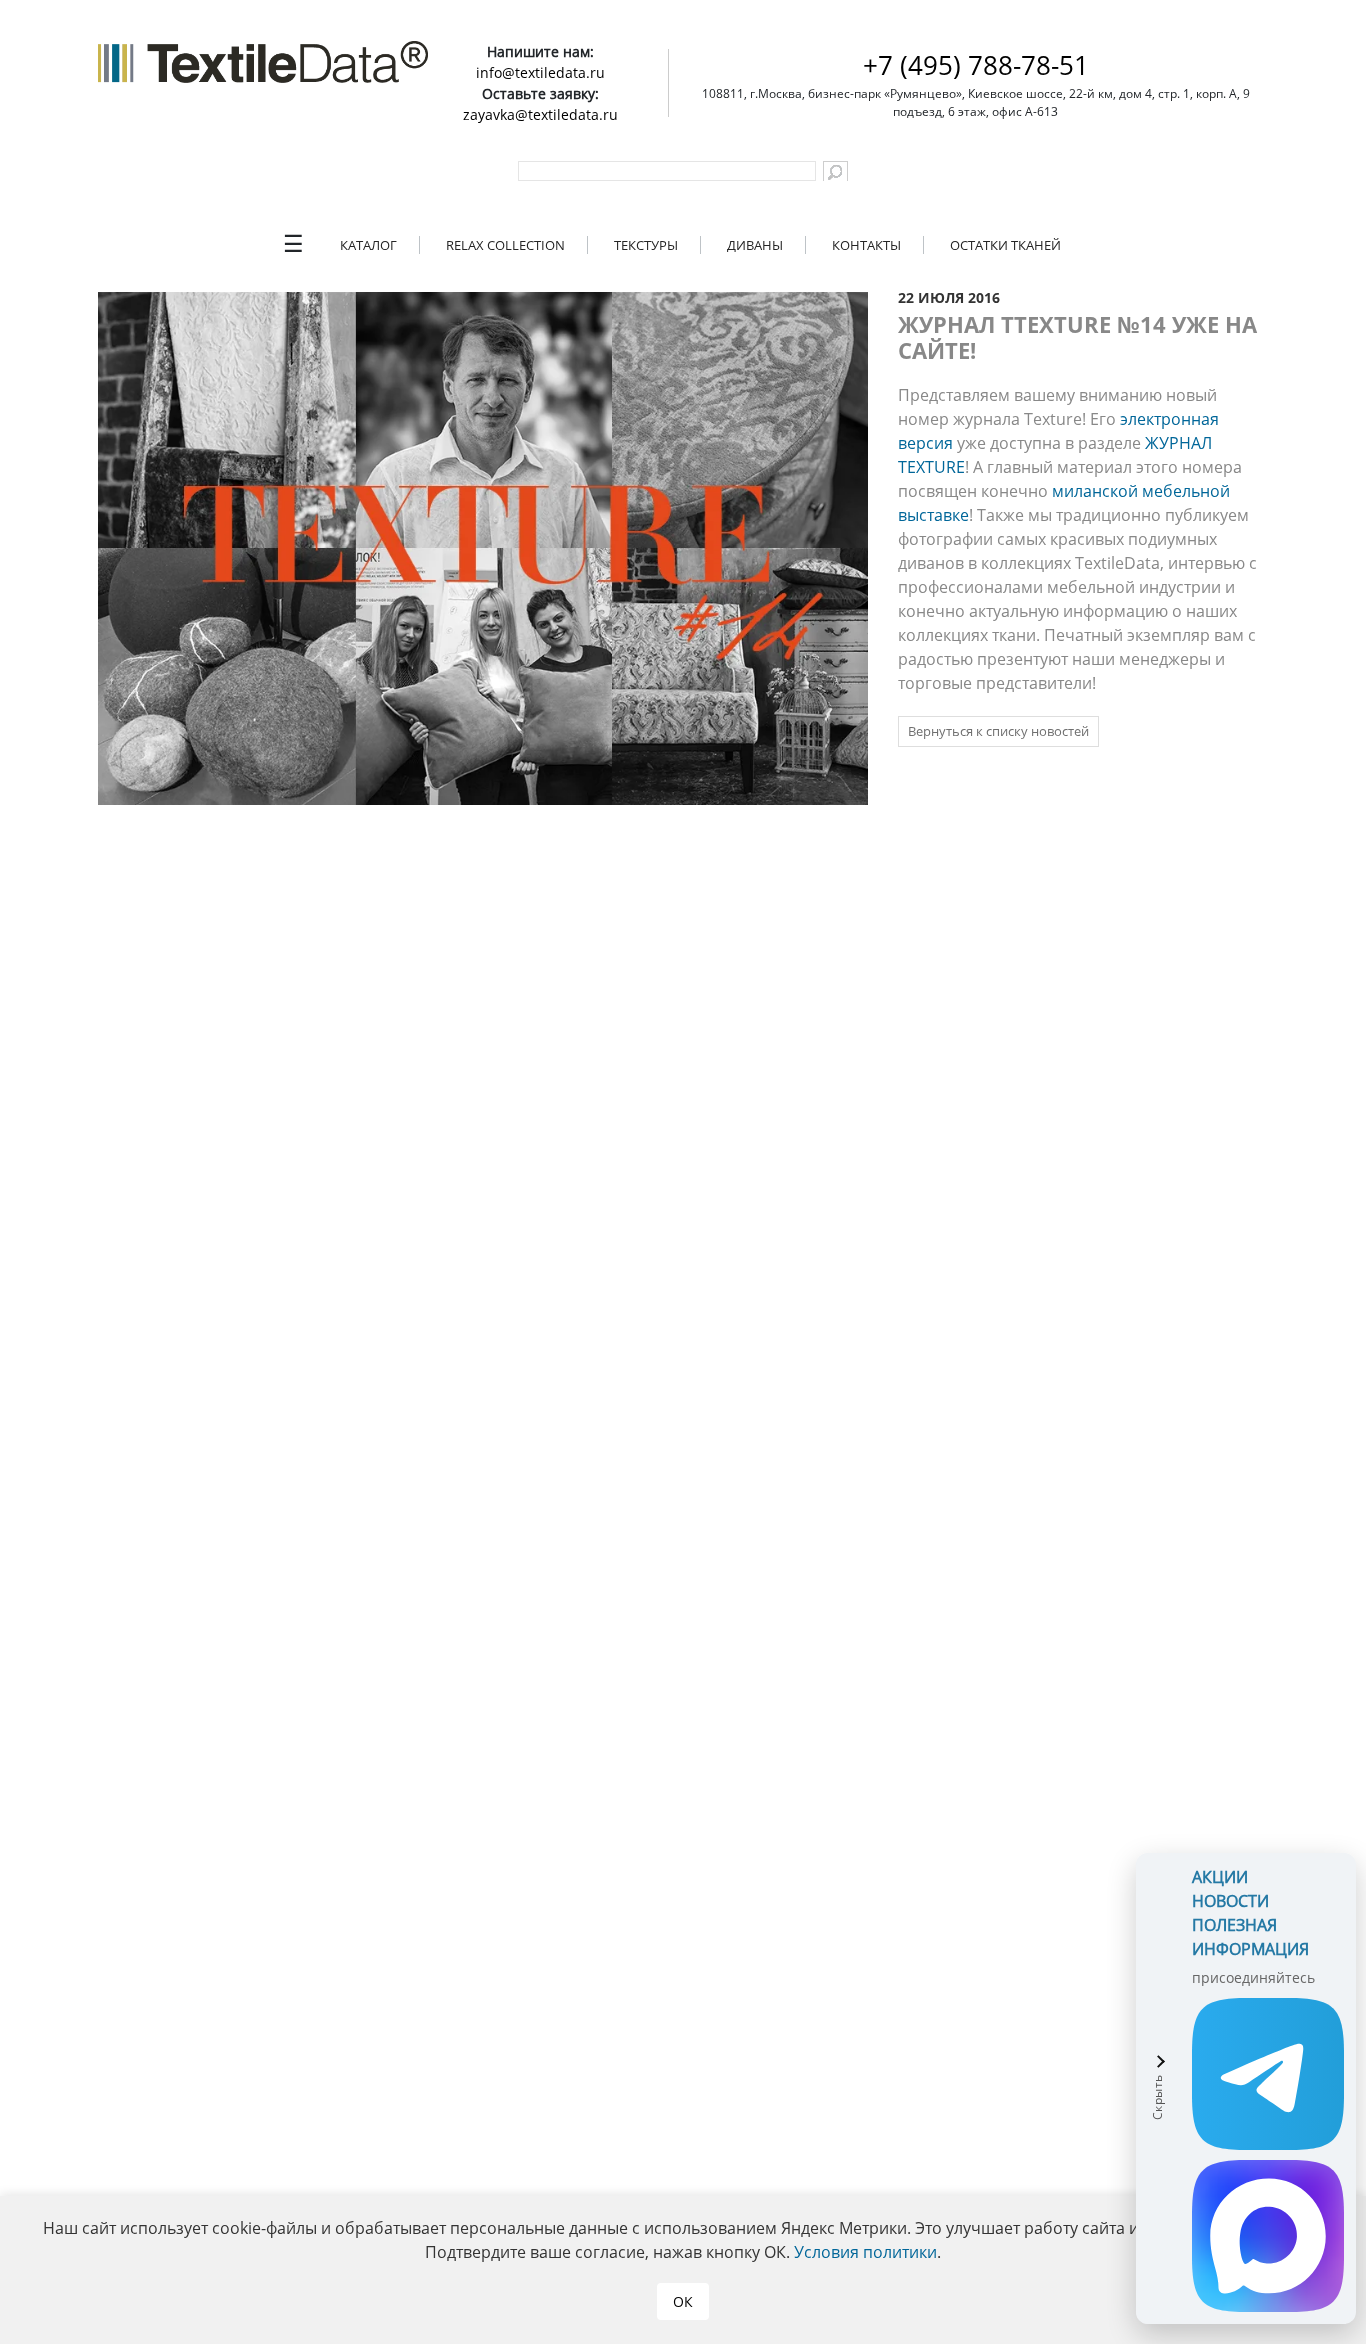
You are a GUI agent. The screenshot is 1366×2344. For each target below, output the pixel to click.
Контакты (866, 245)
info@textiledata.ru (540, 72)
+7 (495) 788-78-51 (976, 65)
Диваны (755, 245)
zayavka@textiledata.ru (540, 114)
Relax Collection (505, 245)
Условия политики (865, 2252)
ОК (683, 2301)
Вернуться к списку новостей (998, 731)
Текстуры (646, 245)
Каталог (368, 245)
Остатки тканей (1005, 245)
